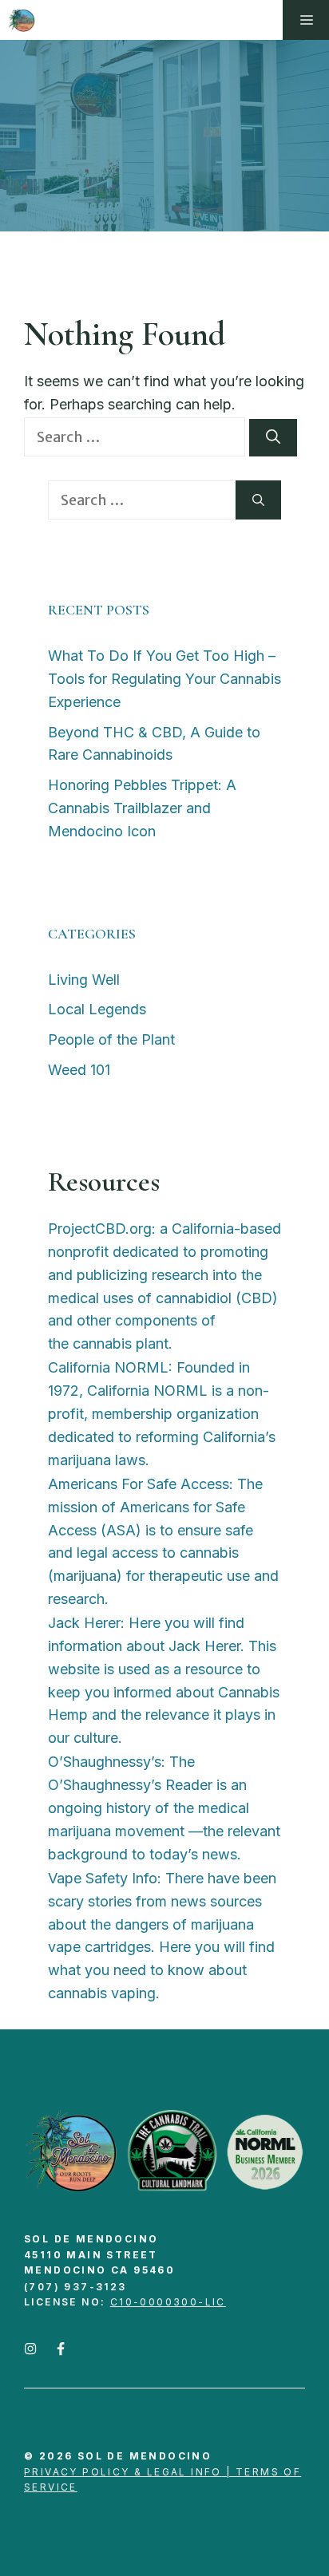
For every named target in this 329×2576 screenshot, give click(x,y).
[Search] (273, 437)
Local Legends (97, 1009)
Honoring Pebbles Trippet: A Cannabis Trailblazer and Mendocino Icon (142, 808)
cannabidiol (194, 1298)
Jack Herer (84, 1623)
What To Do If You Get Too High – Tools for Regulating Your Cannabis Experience (164, 679)
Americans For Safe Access (139, 1484)
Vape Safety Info (103, 1878)
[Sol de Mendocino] (22, 20)
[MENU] (306, 20)
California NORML (108, 1367)
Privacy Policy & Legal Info (123, 2472)
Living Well (84, 980)
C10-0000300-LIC (168, 2302)
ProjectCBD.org (100, 1229)
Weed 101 (79, 1070)
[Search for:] (137, 437)
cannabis (102, 1343)
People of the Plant (111, 1039)
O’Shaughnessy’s (105, 1762)
